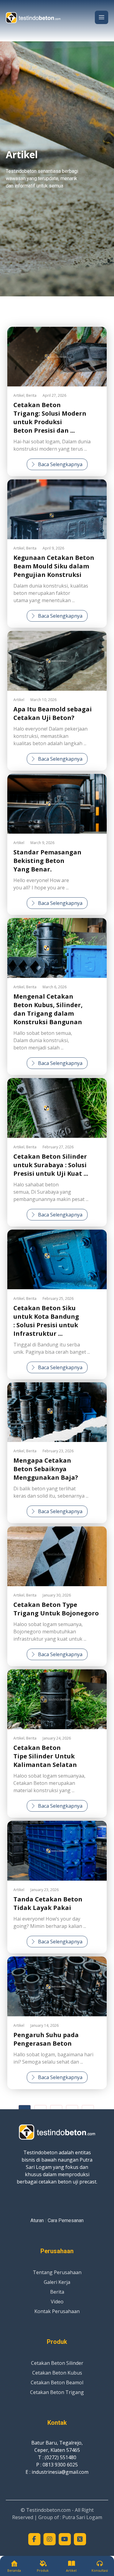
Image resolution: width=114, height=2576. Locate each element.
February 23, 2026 (58, 1451)
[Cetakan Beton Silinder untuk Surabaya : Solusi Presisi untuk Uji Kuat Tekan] (57, 1108)
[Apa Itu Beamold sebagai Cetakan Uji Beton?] (57, 661)
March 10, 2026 (43, 700)
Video (57, 2302)
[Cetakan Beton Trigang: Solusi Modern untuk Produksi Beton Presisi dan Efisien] (57, 357)
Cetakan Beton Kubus (57, 2373)
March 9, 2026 (42, 843)
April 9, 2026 (53, 548)
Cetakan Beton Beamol (57, 2382)
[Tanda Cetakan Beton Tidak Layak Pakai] (57, 1851)
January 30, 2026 (57, 1595)
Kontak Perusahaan (57, 2311)
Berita (31, 395)
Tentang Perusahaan (57, 2272)
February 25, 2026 (58, 1298)
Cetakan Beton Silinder (57, 2363)
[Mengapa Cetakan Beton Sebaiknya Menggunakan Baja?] (57, 1412)
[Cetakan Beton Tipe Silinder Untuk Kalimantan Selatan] (57, 1699)
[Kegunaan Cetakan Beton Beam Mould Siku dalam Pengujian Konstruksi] (57, 509)
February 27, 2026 (58, 1147)
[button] (102, 17)
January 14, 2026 (45, 2025)
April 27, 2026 (54, 395)
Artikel (19, 395)
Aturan (37, 2220)
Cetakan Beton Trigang (57, 2392)
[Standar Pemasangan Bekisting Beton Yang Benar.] (57, 804)
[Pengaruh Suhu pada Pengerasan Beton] (57, 1986)
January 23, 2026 (45, 1890)
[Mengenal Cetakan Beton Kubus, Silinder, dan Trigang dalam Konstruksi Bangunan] (57, 948)
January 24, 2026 (57, 1738)
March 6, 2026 (55, 987)
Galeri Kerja (57, 2282)
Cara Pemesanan (66, 2220)
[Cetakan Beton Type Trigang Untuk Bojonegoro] (57, 1556)
